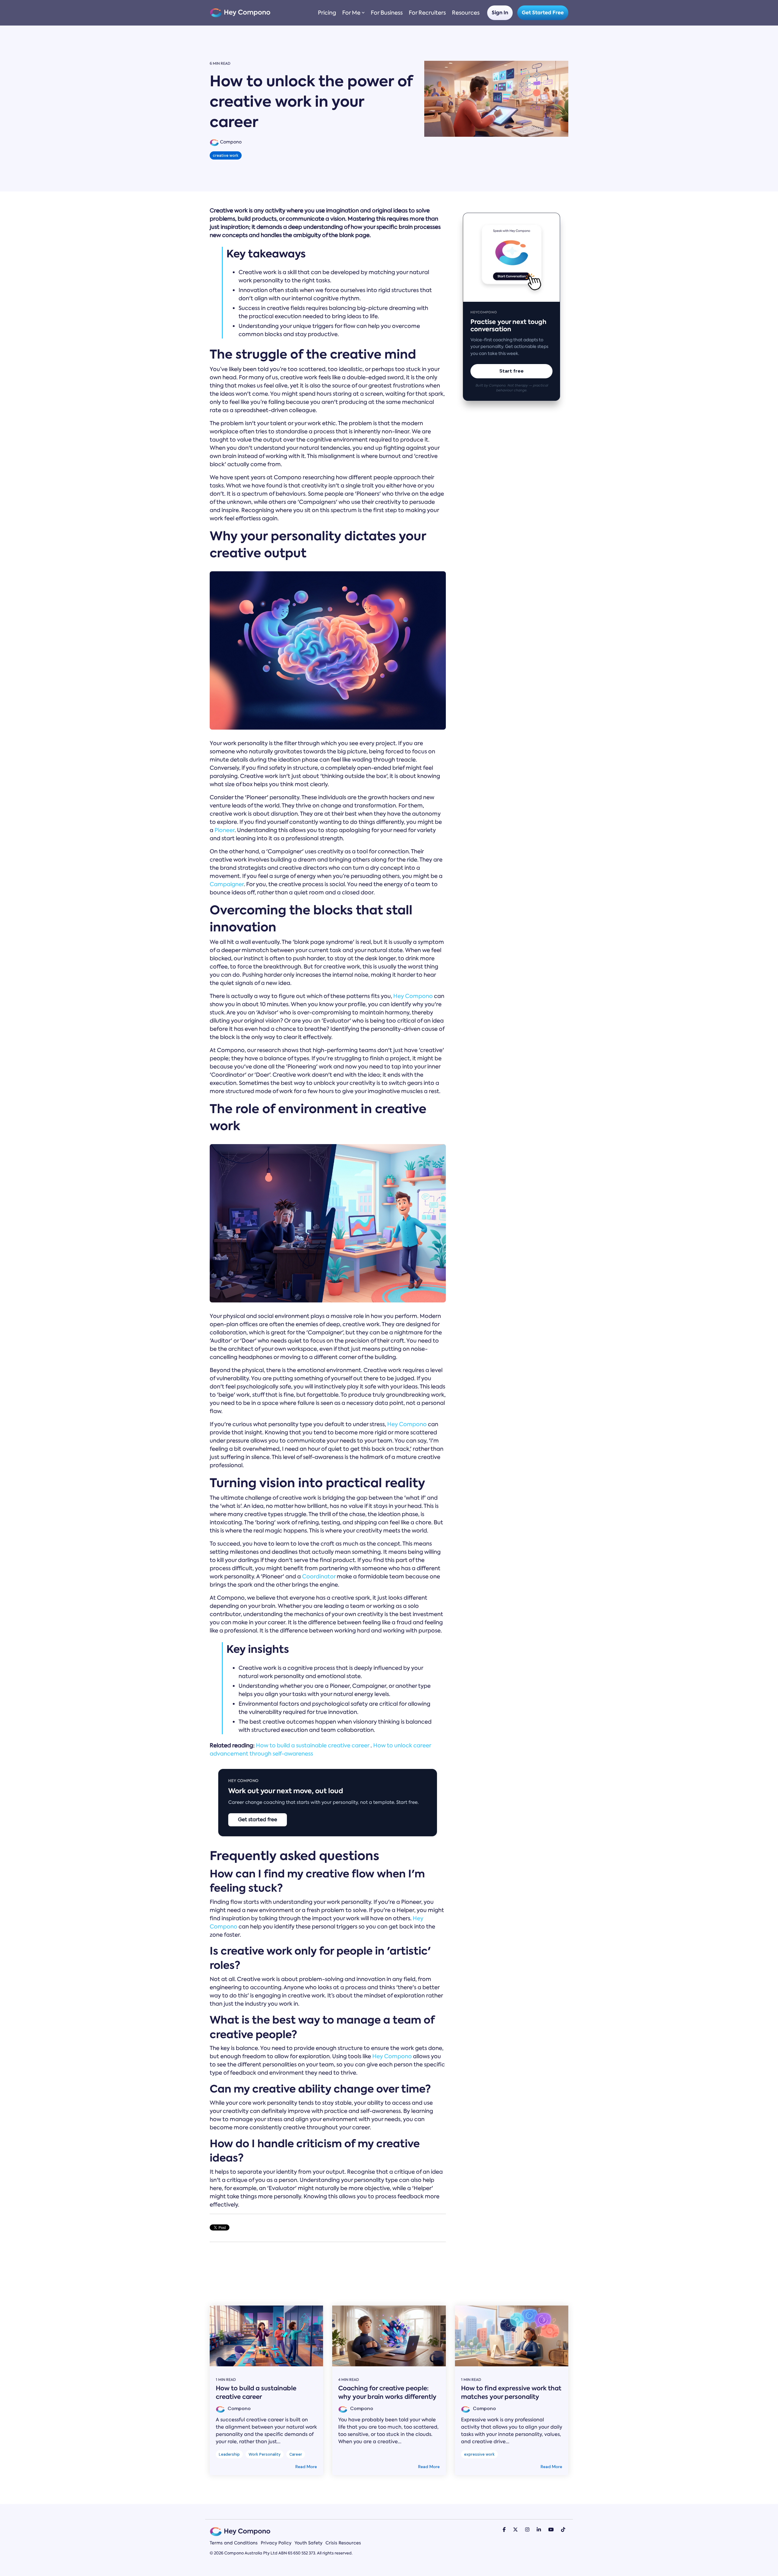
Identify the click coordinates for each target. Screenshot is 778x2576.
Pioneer (225, 830)
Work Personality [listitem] (265, 2454)
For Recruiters (427, 13)
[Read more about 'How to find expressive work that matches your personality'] (512, 2336)
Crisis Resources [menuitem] (343, 2543)
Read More (306, 2467)
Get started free (258, 1819)
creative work (226, 155)
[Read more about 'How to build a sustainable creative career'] (266, 2336)
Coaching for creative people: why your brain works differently (387, 2392)
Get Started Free (543, 13)
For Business (387, 13)
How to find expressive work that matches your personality (511, 2392)
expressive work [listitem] (479, 2454)
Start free (511, 371)
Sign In (500, 13)
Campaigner (227, 884)
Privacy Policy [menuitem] (276, 2543)
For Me (351, 13)
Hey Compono (413, 996)
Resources (466, 13)
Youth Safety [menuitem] (308, 2543)
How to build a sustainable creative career (313, 1745)
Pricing (327, 13)
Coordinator (319, 1577)
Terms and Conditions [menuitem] (234, 2543)
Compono (230, 142)
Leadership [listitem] (229, 2454)
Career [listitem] (296, 2454)
